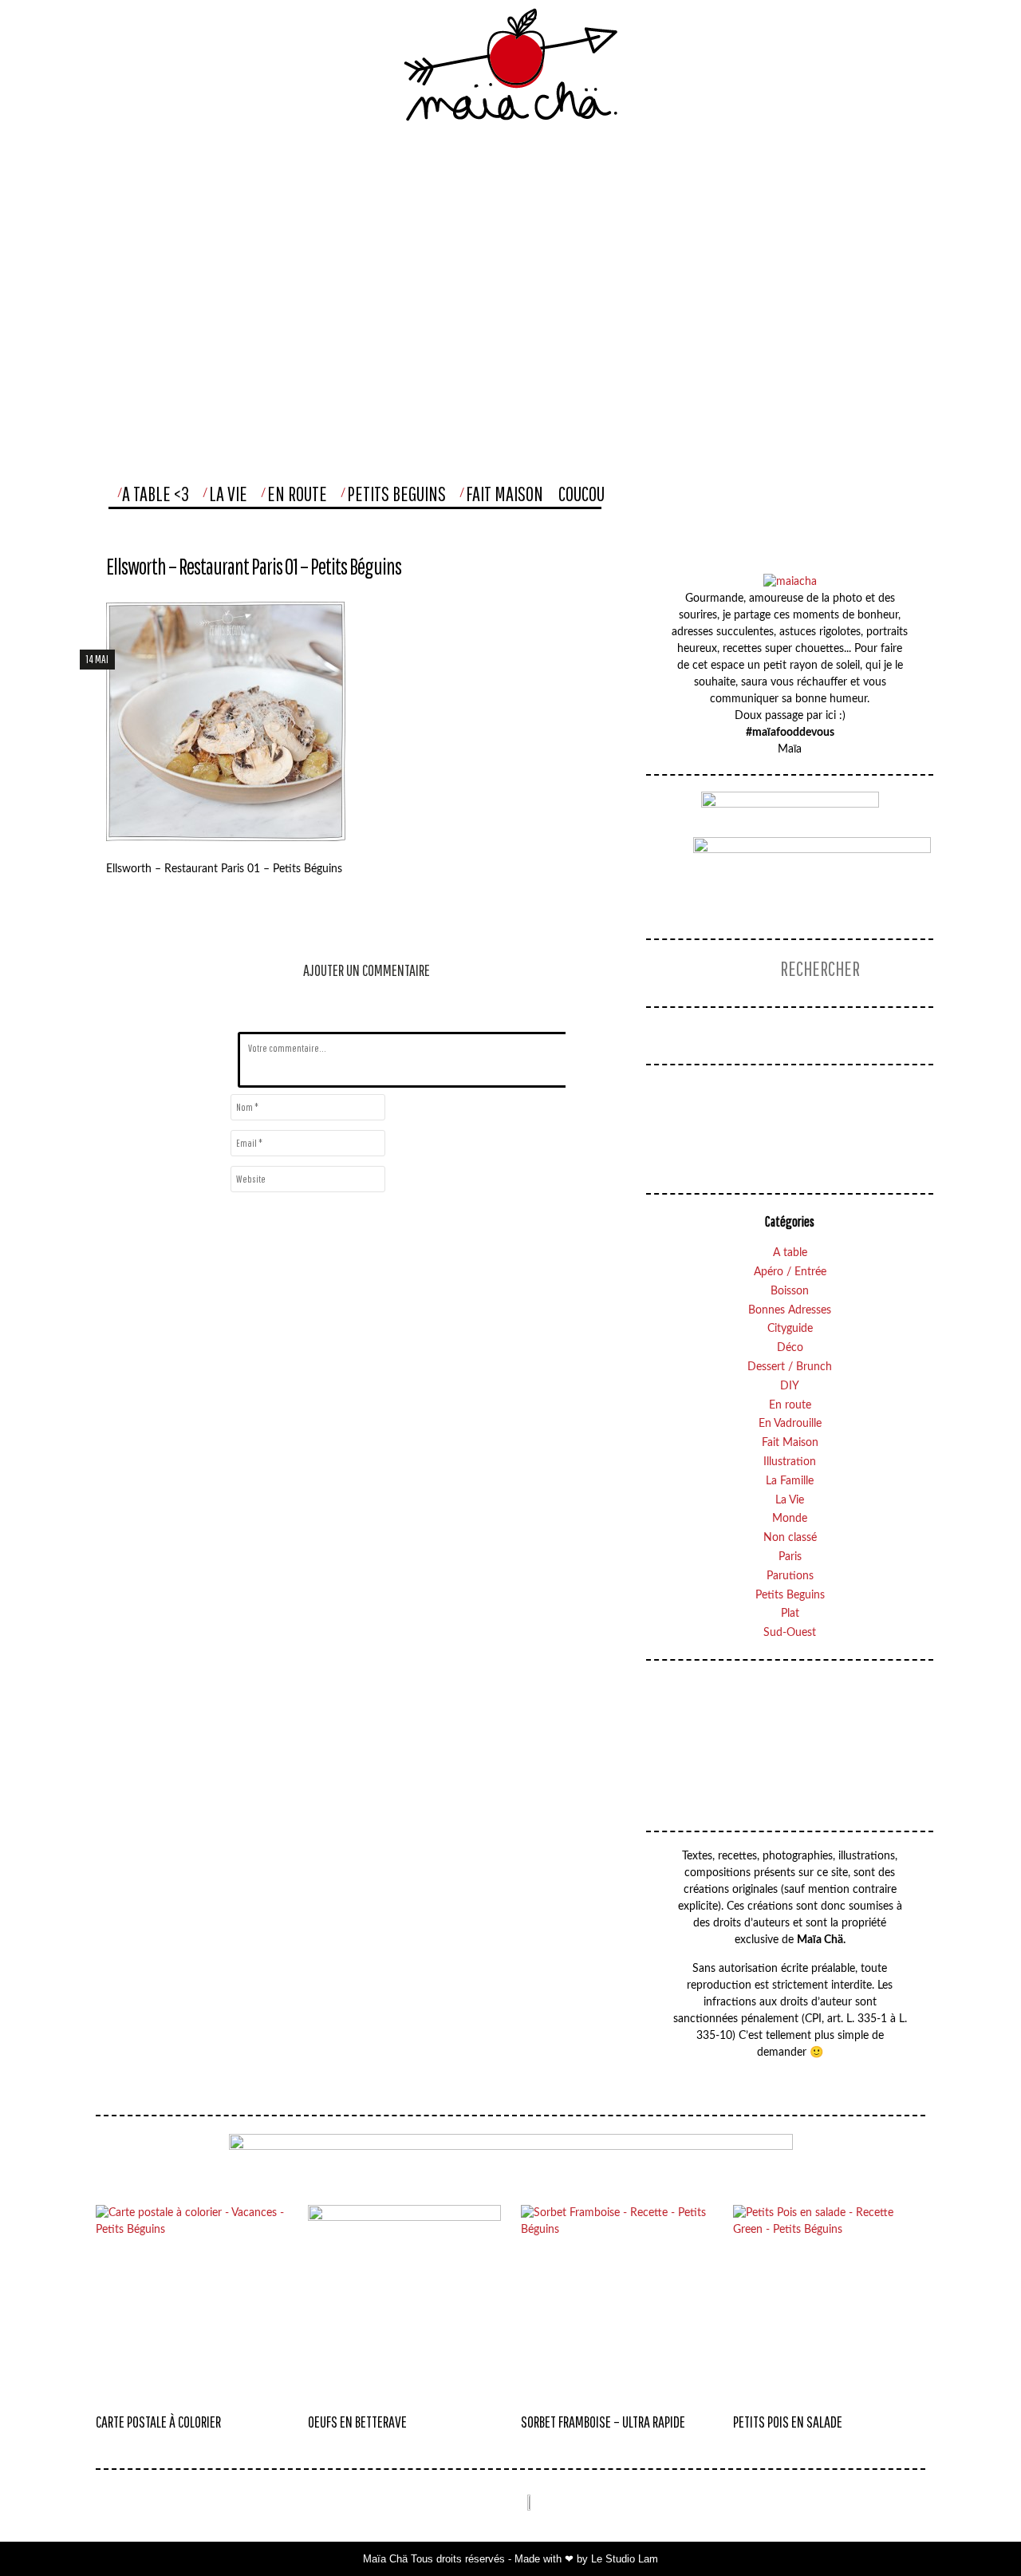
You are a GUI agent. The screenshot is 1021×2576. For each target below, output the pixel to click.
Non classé (790, 1538)
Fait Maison (505, 494)
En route (790, 1405)
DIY (790, 1386)
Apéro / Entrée (790, 1272)
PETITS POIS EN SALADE (788, 2422)
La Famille (790, 1481)
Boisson (790, 1291)
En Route (297, 494)
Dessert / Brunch (790, 1367)
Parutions (790, 1576)
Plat (790, 1614)
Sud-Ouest (790, 1633)
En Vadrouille (790, 1424)
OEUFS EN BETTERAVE (357, 2422)
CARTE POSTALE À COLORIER (158, 2422)
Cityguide (790, 1329)
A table (790, 1253)
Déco (790, 1348)
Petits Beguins (396, 494)
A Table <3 (156, 494)
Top (976, 2532)
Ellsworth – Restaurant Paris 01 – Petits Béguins (254, 566)
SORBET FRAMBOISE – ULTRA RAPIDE (603, 2422)
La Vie (228, 494)
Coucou (581, 494)
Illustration (790, 1462)
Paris (790, 1557)
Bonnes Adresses (790, 1310)
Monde (790, 1519)
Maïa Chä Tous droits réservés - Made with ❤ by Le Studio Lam (510, 2559)
